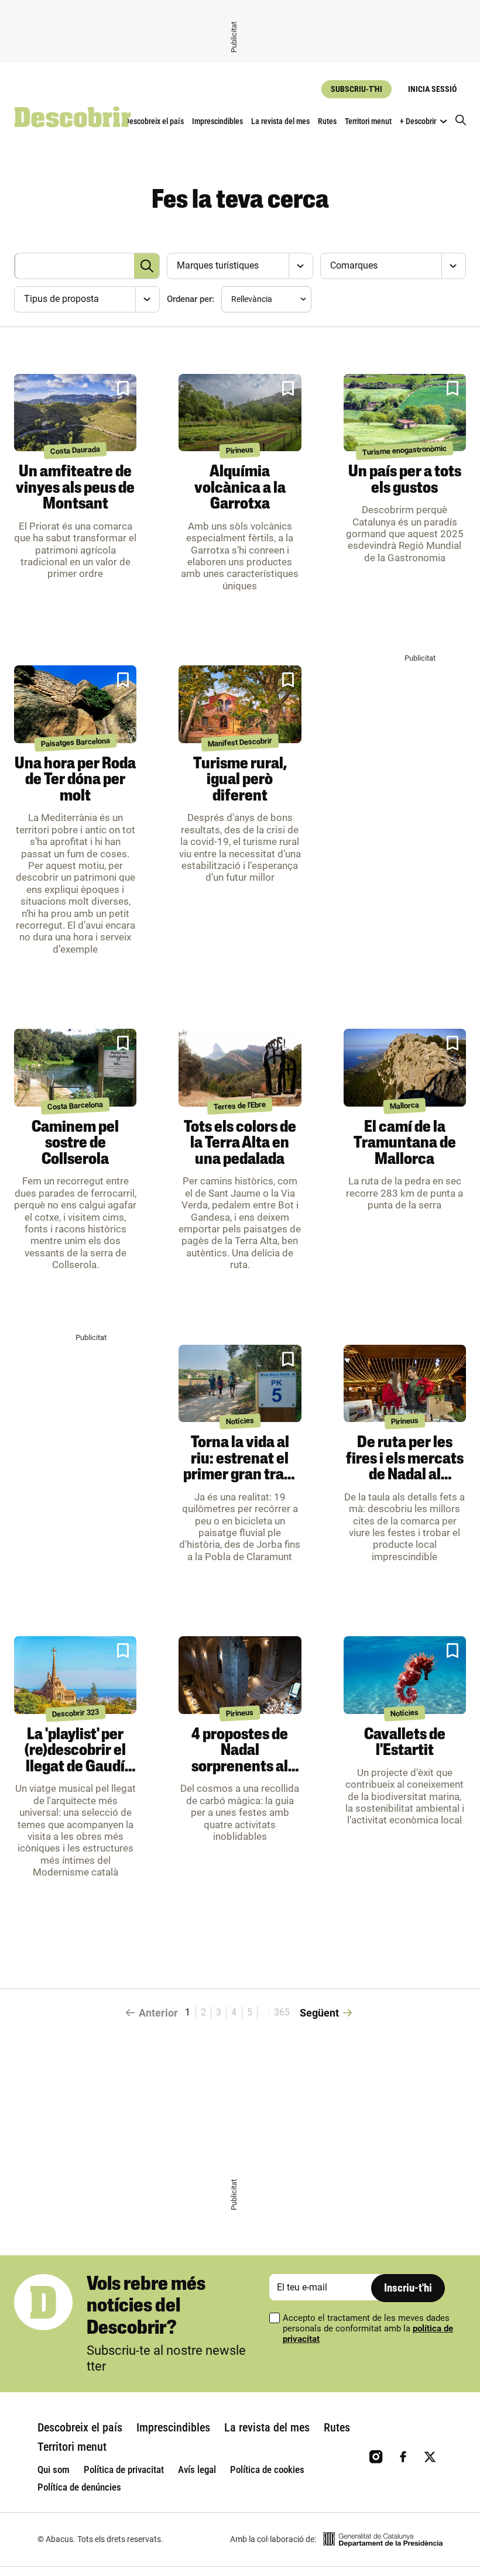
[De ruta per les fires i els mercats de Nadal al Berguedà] (405, 1384)
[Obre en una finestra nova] (383, 2539)
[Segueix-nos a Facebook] (403, 2457)
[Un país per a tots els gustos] (405, 413)
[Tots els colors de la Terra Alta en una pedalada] (240, 1068)
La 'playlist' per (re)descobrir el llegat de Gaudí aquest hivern (75, 1759)
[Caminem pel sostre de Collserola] (75, 1068)
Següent (319, 2013)
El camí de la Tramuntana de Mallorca (405, 1144)
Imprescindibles (217, 121)
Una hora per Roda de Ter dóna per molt (75, 780)
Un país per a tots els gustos (405, 480)
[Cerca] (461, 121)
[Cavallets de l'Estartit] (405, 1675)
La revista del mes (280, 121)
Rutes (327, 121)
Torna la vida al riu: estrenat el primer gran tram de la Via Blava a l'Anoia (240, 1475)
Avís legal (197, 2469)
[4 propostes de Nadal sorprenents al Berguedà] (240, 1675)
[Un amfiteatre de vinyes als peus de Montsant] (75, 413)
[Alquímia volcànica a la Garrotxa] (240, 413)
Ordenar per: (191, 299)
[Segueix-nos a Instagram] (376, 2457)
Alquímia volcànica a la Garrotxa (240, 488)
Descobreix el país (154, 121)
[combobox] (238, 266)
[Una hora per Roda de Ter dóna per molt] (75, 704)
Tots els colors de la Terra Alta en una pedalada (240, 1144)
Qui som (54, 2469)
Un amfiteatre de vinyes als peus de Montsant (75, 488)
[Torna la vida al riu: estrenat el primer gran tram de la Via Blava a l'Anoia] (240, 1384)
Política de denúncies (79, 2487)
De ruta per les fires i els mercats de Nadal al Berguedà (405, 1467)
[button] (123, 389)
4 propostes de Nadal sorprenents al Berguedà (240, 1759)
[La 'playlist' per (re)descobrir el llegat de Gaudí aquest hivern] (75, 1675)
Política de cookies (267, 2469)
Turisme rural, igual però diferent (240, 780)
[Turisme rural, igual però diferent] (240, 704)
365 (282, 2012)
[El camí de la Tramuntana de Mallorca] (405, 1068)
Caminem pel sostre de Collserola (75, 1144)
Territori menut (368, 121)
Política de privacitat (124, 2469)
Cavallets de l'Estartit (405, 1743)
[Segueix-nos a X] (430, 2457)
